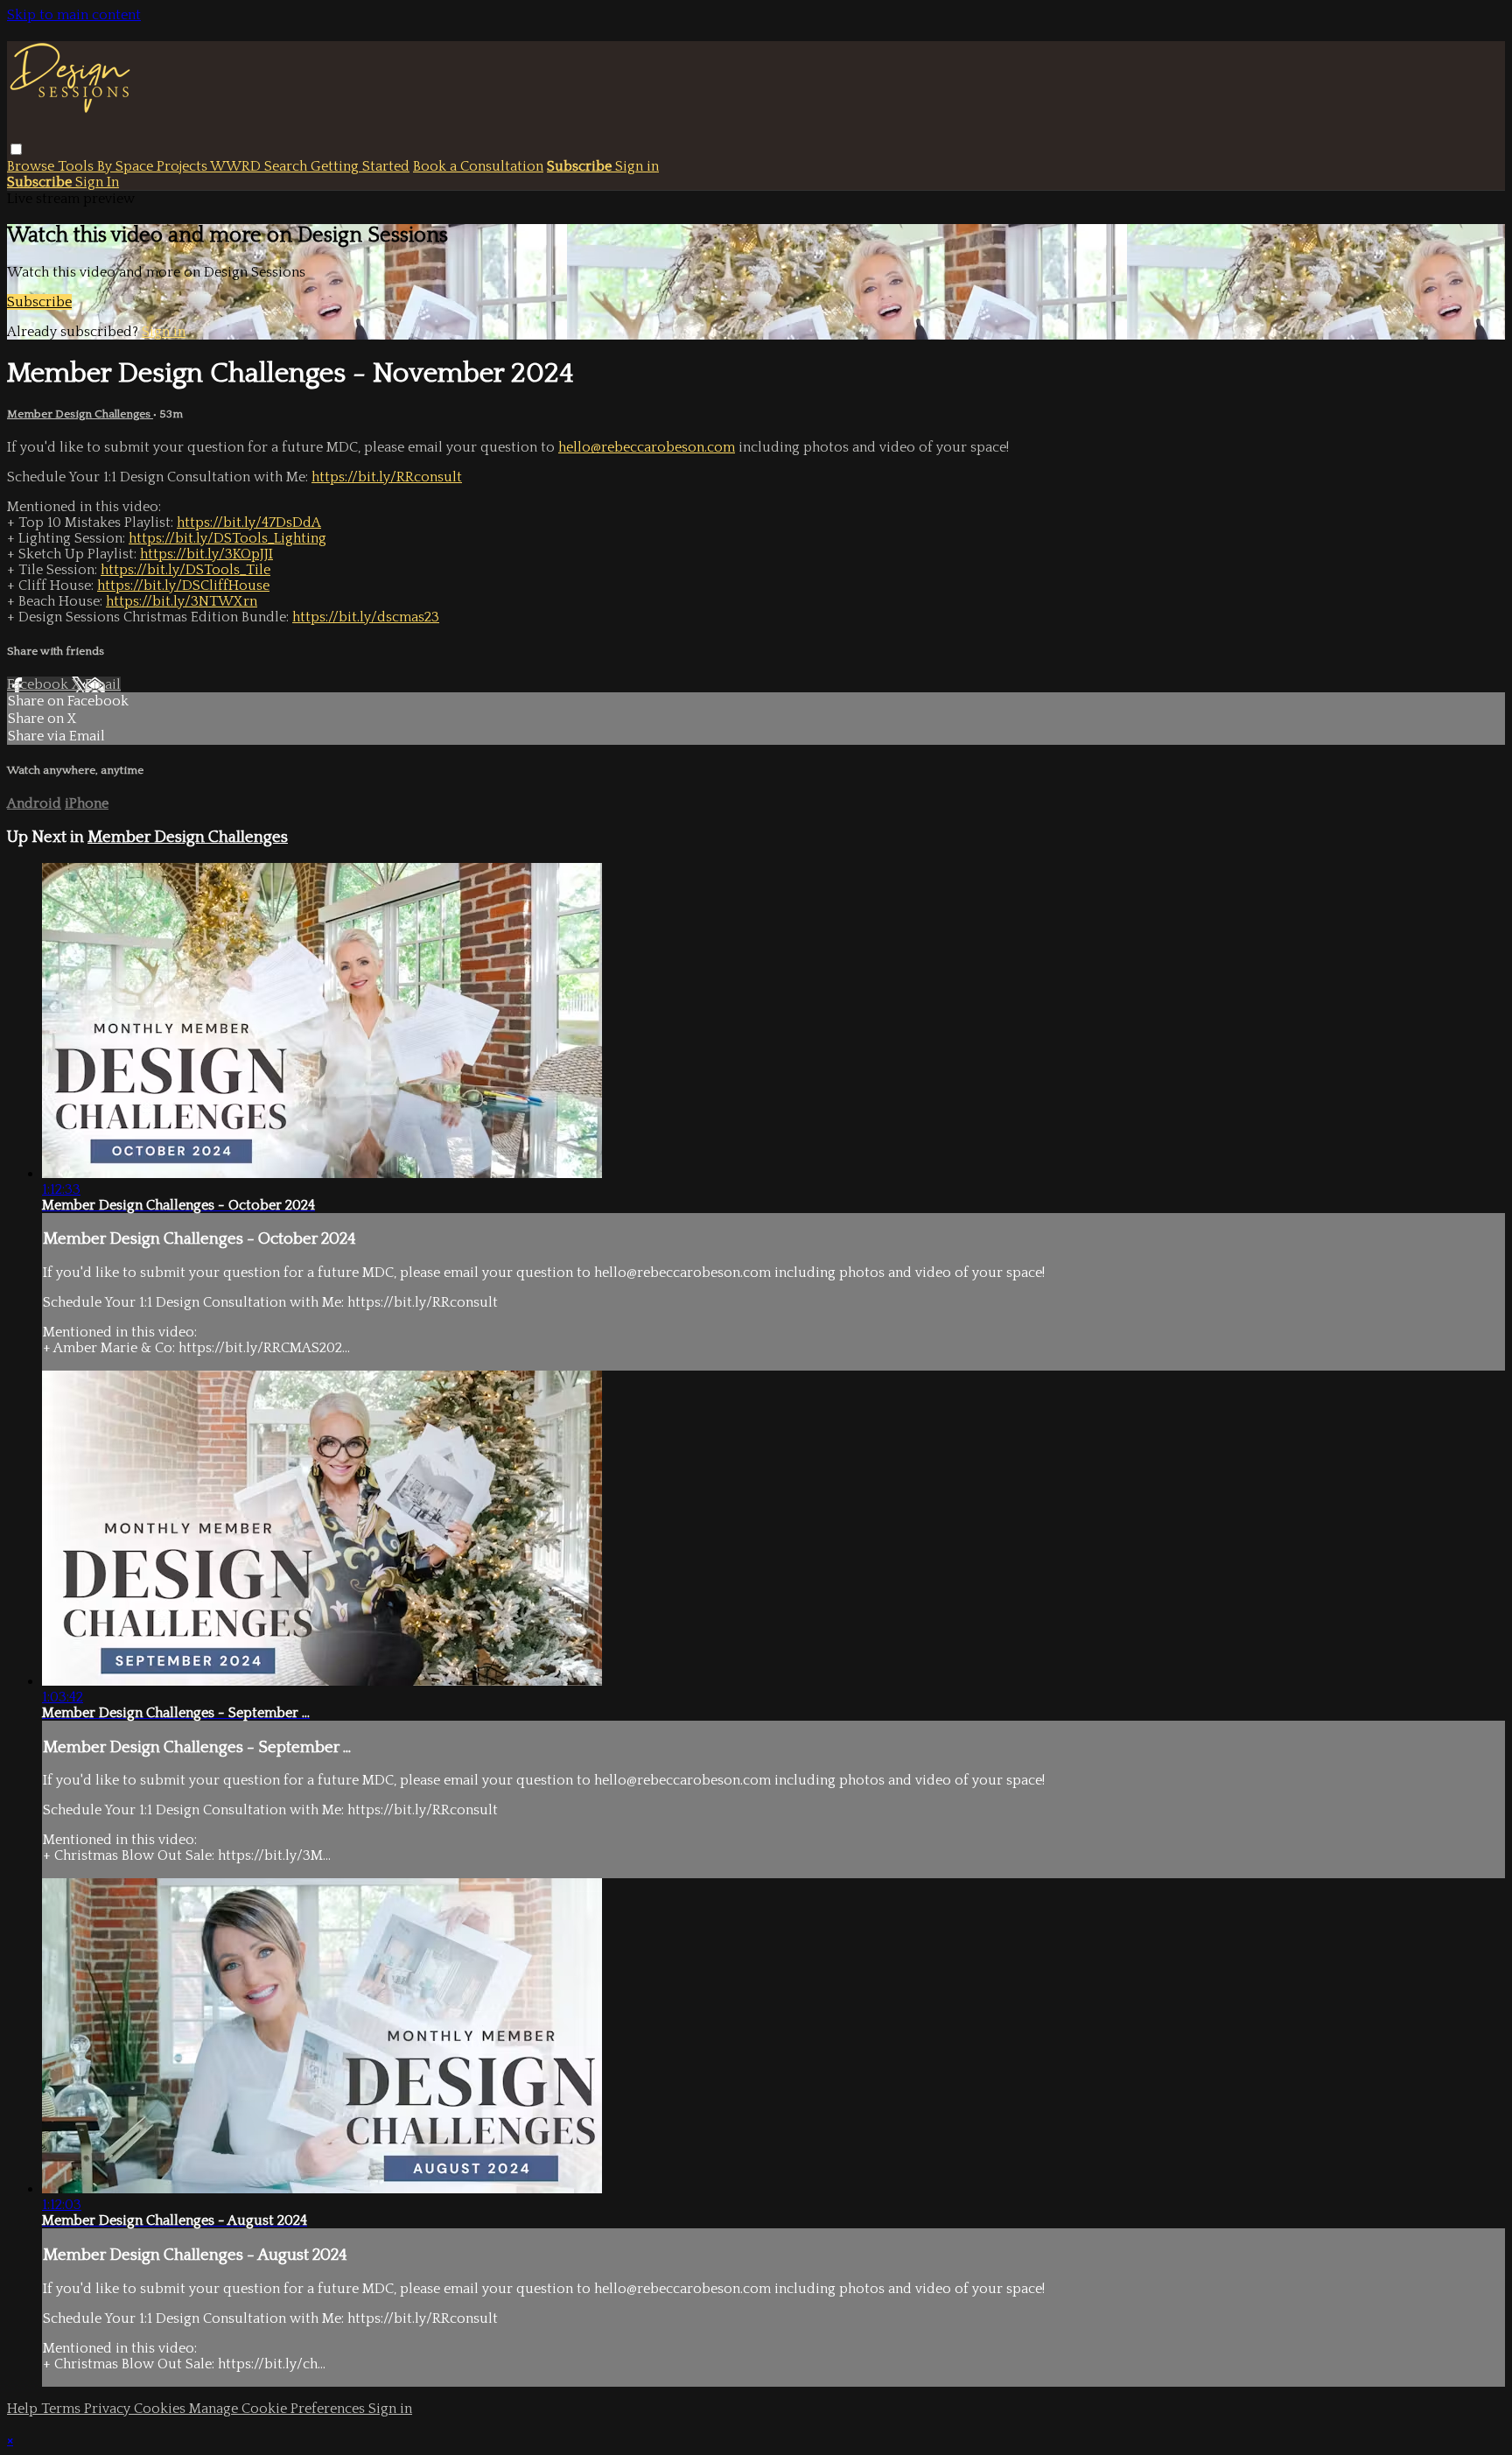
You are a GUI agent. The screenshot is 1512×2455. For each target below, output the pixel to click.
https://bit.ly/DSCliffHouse (183, 586)
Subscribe (39, 302)
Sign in (637, 166)
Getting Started (360, 166)
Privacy (109, 2409)
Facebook (39, 684)
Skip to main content (74, 15)
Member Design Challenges (80, 414)
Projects (183, 166)
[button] (16, 149)
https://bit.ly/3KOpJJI (206, 554)
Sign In (97, 182)
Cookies (161, 2409)
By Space (127, 166)
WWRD (237, 166)
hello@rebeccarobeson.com (647, 447)
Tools (77, 166)
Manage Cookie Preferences (279, 2409)
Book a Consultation (478, 166)
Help (24, 2409)
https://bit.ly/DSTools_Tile (185, 570)
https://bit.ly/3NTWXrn (182, 601)
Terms (63, 2409)
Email (103, 684)
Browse (32, 166)
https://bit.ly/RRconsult (387, 477)
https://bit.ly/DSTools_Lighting (227, 538)
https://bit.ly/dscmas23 (366, 617)
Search (287, 166)
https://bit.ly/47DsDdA (249, 523)
